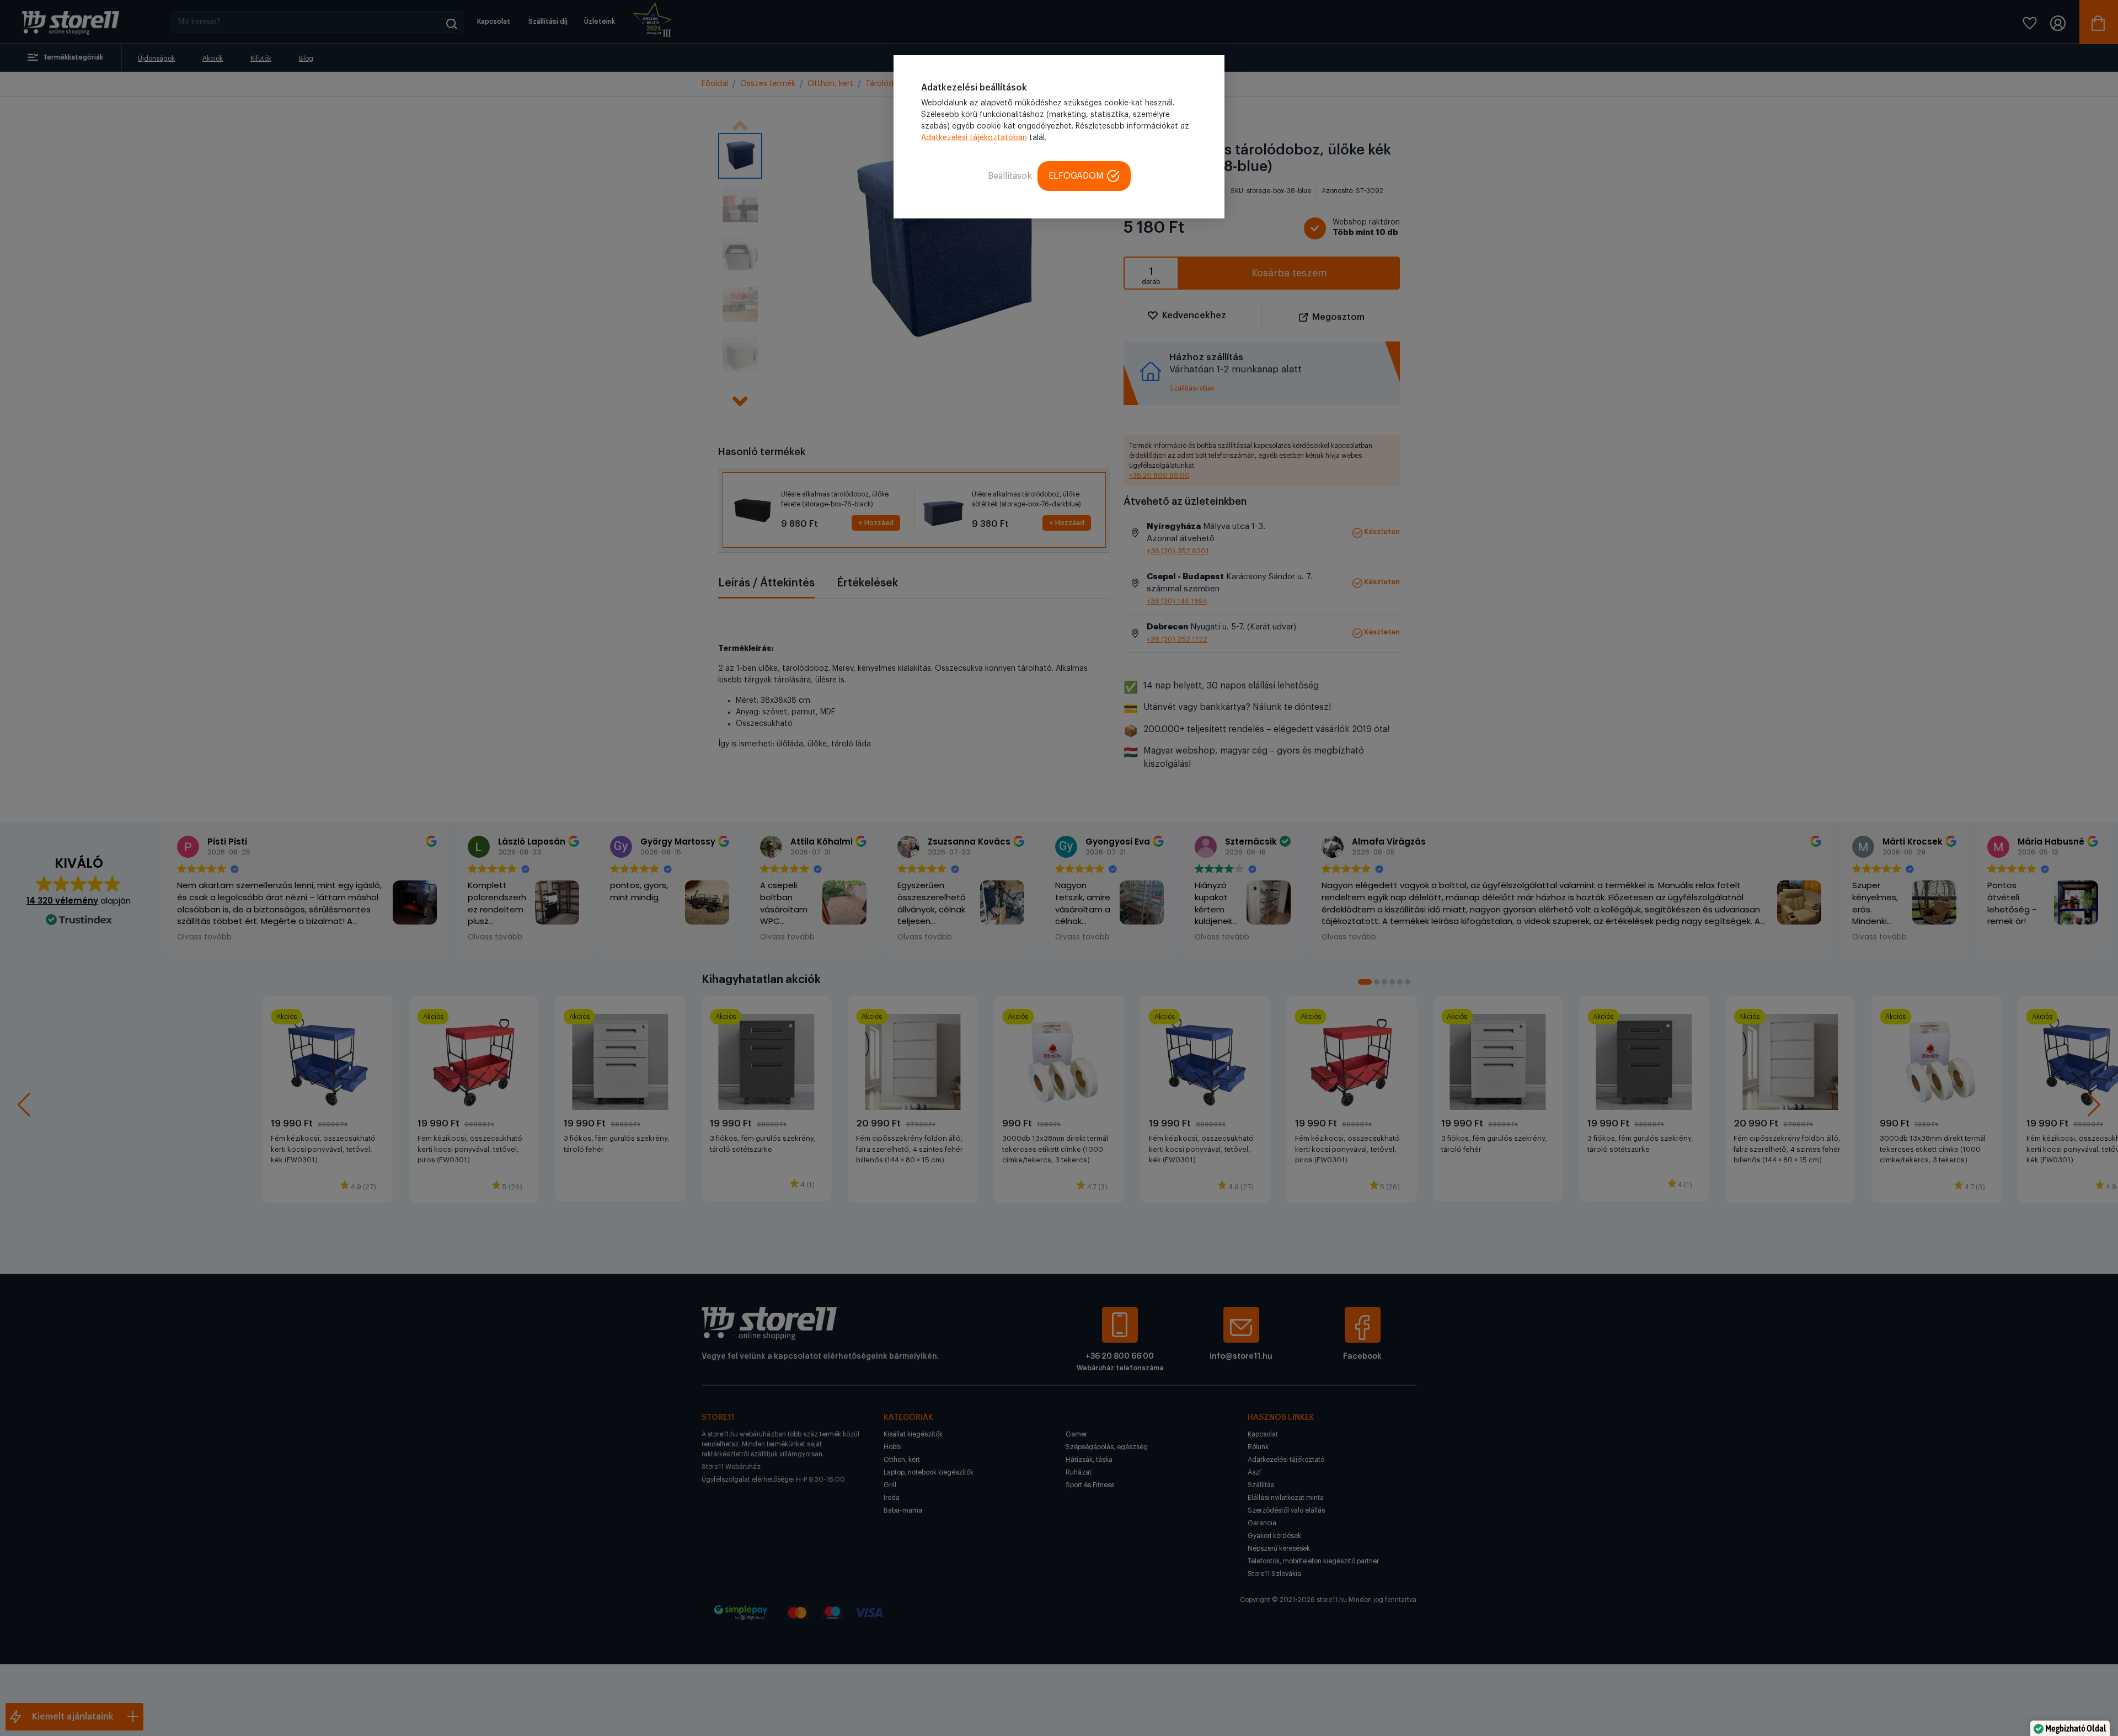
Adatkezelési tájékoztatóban (974, 138)
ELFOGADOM (1076, 176)
